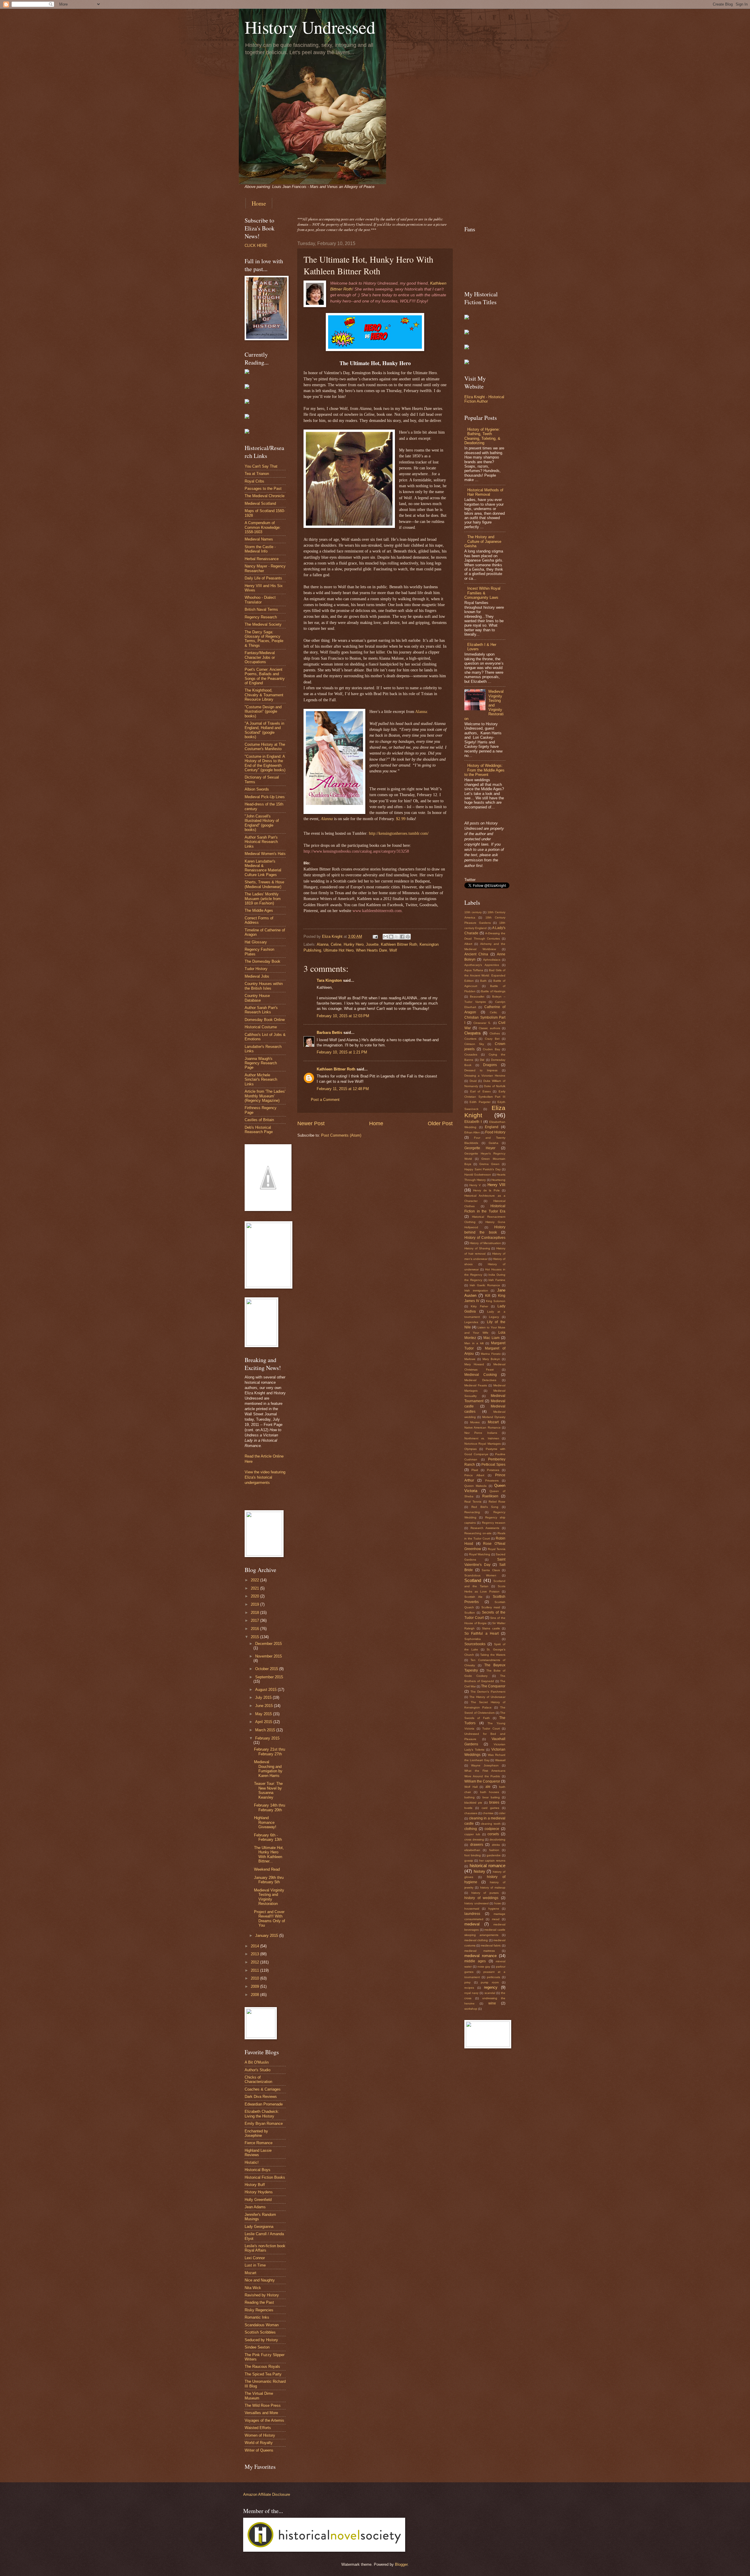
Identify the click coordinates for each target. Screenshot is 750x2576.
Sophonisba (473, 1639)
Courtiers (470, 1039)
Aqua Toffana (474, 970)
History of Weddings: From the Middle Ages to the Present (484, 770)
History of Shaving (477, 1248)
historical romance (488, 1866)
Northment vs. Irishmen (482, 1438)
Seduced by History (261, 2340)
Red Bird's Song (485, 1507)
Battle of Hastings (493, 991)
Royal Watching (480, 1554)
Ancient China (476, 954)
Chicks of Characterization (258, 2079)
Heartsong (498, 1180)
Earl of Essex (480, 1091)
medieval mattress (480, 1951)
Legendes (471, 1322)
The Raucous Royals (262, 2367)
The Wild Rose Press (263, 2405)
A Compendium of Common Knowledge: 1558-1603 (263, 527)
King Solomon (496, 1301)
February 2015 (267, 1738)
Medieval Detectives (480, 1380)
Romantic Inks (257, 2317)
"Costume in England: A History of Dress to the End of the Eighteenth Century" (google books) (265, 763)
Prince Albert (474, 1475)
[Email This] (386, 937)
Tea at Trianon (257, 474)
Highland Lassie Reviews (258, 2153)
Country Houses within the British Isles (264, 986)
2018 (255, 1613)
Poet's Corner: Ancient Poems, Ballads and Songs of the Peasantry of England (265, 676)
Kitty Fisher (479, 1306)
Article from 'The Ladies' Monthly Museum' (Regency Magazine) (265, 1096)
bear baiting (491, 1797)
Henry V (475, 1185)
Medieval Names (259, 539)
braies (494, 1802)
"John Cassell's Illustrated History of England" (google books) (262, 823)
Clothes (495, 1033)
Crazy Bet (492, 1039)
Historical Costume (261, 1027)
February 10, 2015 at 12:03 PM (343, 1016)
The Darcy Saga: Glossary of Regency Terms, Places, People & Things (264, 639)
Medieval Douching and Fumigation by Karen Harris (268, 1769)
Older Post (440, 1123)
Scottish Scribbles (260, 2332)
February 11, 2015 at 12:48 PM (343, 1089)
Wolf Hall (471, 1787)
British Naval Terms (261, 609)
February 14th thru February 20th (270, 1807)
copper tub (472, 1834)
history (479, 1871)
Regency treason (494, 1523)
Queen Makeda (475, 1486)
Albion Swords (257, 789)
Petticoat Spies (493, 1465)
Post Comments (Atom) (341, 1135)
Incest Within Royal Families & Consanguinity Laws (482, 593)
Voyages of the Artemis (264, 2420)
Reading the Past (259, 2302)
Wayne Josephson (485, 1765)
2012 (255, 1962)
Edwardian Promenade (264, 2104)
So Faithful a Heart (481, 1633)
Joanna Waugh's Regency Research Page (261, 1063)
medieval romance (480, 1956)
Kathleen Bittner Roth (399, 944)
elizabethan (472, 1850)
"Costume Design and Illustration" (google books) (263, 711)
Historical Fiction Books (265, 2177)
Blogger (401, 2564)
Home (259, 203)
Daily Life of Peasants (263, 578)
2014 (255, 1946)
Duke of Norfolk (495, 1086)
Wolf (393, 950)
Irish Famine (497, 1280)
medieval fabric (491, 1945)
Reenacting (472, 1512)
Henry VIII (496, 1185)
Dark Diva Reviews (261, 2097)
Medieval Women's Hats (265, 854)
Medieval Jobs (257, 976)
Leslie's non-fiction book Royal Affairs (265, 2248)
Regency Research (261, 617)
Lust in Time (255, 2265)
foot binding (473, 1855)
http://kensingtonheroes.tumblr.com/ (399, 833)
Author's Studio (258, 2070)
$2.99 (401, 819)
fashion (494, 1850)
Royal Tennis (497, 1549)
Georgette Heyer (480, 1148)
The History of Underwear (487, 1697)
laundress (472, 1914)
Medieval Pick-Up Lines (265, 797)
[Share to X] (397, 937)
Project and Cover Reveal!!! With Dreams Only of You (270, 1919)
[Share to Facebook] (402, 937)
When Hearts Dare (371, 950)
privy (467, 1982)
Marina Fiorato (491, 1354)
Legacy (494, 1317)
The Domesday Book (262, 961)
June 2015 (265, 1706)
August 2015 (266, 1690)
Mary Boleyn (491, 1359)
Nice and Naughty (260, 2280)
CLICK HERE (256, 246)
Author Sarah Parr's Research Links (261, 1010)
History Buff (255, 2185)
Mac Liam (491, 1338)
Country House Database (257, 998)
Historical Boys (258, 2170)
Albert (468, 944)
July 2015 (264, 1697)
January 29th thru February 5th (269, 1880)
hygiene (494, 1909)
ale (488, 1787)
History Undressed (310, 27)
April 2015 (264, 1722)
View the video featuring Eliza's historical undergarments (265, 1477)
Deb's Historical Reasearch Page (259, 1130)
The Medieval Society (263, 624)
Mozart (250, 2273)
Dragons (490, 1065)
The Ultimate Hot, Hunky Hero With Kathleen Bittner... (269, 1854)
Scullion (470, 1613)
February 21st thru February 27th (270, 1751)
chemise (488, 1813)
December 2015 (269, 1644)
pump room (490, 1982)
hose (498, 1903)
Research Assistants (485, 1528)
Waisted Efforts (258, 2428)
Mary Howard (474, 1364)
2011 (255, 1970)
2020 (255, 1596)
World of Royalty (259, 2443)
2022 (255, 1580)
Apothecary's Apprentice (482, 965)
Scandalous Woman (262, 2325)
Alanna (421, 712)
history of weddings (481, 1898)
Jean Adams (255, 2207)
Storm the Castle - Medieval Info (260, 549)
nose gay (484, 1967)
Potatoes (493, 1470)
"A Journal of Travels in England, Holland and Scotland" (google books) (264, 730)
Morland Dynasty (494, 1417)
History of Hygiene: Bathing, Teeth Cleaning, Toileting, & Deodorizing (482, 436)
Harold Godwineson (478, 1175)
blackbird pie (473, 1803)
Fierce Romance (259, 2143)
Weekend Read (267, 1869)
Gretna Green (489, 1164)
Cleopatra (472, 1033)
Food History (495, 1132)
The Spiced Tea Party (263, 2374)
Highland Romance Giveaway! (265, 1822)
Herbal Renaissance (262, 559)
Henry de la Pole (486, 1190)
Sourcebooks (475, 1644)
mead (496, 1919)
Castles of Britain (259, 1120)
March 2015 (266, 1730)
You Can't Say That (261, 466)
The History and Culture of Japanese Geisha (483, 541)
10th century (473, 912)
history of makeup (493, 1887)
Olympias (471, 1449)
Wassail (500, 1760)
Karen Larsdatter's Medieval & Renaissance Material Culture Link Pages (263, 868)
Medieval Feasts (476, 1385)
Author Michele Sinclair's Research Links (261, 1080)
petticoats (494, 1977)
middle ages (475, 1961)
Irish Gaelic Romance (485, 1285)
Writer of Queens (259, 2450)
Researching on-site (478, 1533)
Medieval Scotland (260, 503)
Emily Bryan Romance (264, 2123)
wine (492, 2003)
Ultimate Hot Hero (339, 950)
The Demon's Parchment (488, 1692)
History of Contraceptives (485, 1238)
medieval (472, 1924)
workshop (471, 2009)
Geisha (494, 1143)
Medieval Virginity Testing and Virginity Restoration (269, 1897)
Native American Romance (483, 1428)
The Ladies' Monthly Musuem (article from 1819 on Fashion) (263, 899)
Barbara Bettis (329, 1033)
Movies (475, 1422)
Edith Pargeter (480, 1102)
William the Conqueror (482, 1781)
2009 (255, 1986)
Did (482, 1060)
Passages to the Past (263, 489)
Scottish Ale (473, 1597)
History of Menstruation (485, 1243)
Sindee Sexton (257, 2347)
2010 (255, 1978)
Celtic (494, 1012)
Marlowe (470, 1359)
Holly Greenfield (258, 2200)
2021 (255, 1588)
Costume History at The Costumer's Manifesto (265, 747)
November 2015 (269, 1656)
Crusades (471, 1054)
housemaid (472, 1909)
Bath (483, 981)
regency (491, 1987)
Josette (372, 944)
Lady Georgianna (259, 2227)
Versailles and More (261, 2413)
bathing (469, 1797)
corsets (493, 1834)
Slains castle (491, 1628)
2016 (255, 1629)
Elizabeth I (473, 1122)
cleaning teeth (491, 1824)
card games (490, 1808)
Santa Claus (491, 1570)
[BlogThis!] (391, 937)
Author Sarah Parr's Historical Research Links (261, 842)
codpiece (492, 1829)
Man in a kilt (474, 1343)
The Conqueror (493, 1686)
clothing (471, 1829)
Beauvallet (477, 997)
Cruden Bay (491, 1049)
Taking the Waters (493, 1655)
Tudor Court (491, 1729)
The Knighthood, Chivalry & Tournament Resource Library (264, 695)
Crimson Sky (474, 1044)
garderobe (494, 1855)
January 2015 (267, 1936)
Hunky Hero (354, 944)
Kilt (488, 1296)
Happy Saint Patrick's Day (483, 1169)
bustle (468, 1808)
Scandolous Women (480, 1575)
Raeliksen (490, 1496)
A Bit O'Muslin (257, 2062)
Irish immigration (476, 1290)
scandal (490, 1993)
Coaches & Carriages (263, 2089)
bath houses (490, 1792)
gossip (469, 1861)
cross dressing (474, 1839)
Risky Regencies (259, 2310)
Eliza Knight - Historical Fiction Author (484, 399)
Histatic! (252, 2162)
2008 (255, 1995)
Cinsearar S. (482, 1023)
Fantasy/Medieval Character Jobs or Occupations (260, 657)
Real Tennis (473, 1502)
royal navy (471, 1993)
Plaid (475, 1470)
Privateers (492, 1481)
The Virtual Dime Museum (259, 2396)
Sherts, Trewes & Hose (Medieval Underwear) (264, 884)
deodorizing (497, 1839)
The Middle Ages (259, 910)
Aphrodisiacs (492, 960)
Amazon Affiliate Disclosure (267, 2494)
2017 (255, 1620)
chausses (471, 1813)
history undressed (477, 1903)
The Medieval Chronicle (265, 496)
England (492, 1127)
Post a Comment (325, 1100)
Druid (473, 1081)
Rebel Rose (497, 1502)
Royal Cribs (254, 481)
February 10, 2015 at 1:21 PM (342, 1052)
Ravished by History (262, 2295)
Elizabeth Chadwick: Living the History (262, 2114)
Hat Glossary (256, 942)
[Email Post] (375, 937)
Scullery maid (491, 1607)
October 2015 (267, 1669)
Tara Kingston (329, 980)
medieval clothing (476, 1940)
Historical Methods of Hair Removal (485, 492)
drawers (477, 1845)
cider (502, 1813)
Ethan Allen (472, 1132)
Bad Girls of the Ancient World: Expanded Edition (485, 975)
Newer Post (311, 1123)
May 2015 (264, 1714)
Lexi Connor (255, 2258)
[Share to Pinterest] (408, 937)
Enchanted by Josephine (256, 2133)
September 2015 (269, 1677)
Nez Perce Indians (481, 1433)
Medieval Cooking (481, 1375)
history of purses (485, 1893)
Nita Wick (253, 2288)
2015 (255, 1637)
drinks (496, 1845)
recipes (469, 1988)
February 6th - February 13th (268, 1837)
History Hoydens (259, 2192)
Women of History (260, 2435)
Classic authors (489, 1028)
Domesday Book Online (265, 1020)
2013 (255, 1954)
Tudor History (256, 969)
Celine (336, 944)
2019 (255, 1604)
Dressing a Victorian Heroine (485, 1076)
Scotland (473, 1580)
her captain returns (492, 1861)
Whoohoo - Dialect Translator (260, 600)
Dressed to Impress (481, 1070)
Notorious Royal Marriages (483, 1444)
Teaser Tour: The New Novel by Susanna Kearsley (268, 1790)
